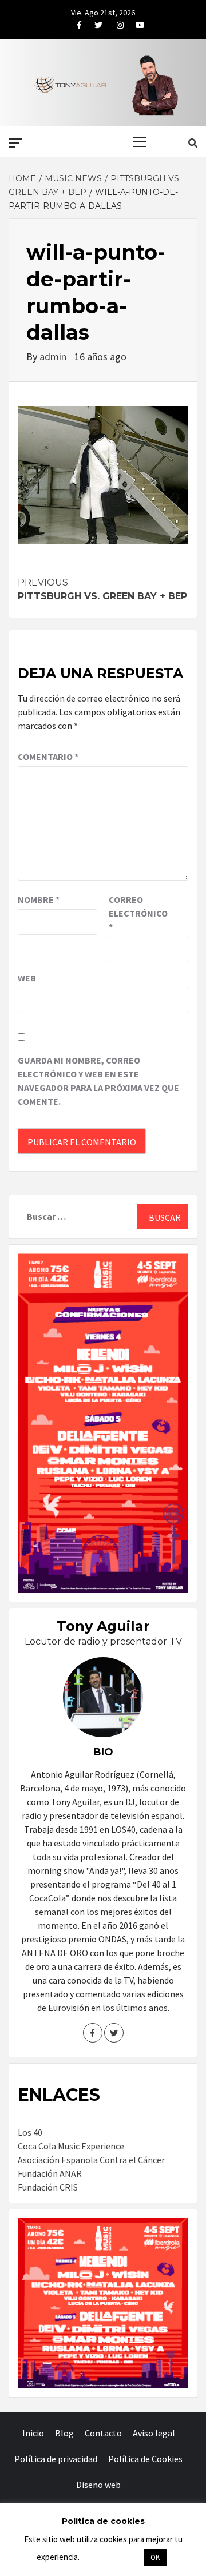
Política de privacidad (56, 2459)
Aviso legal (154, 2433)
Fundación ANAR (50, 2173)
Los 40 (30, 2132)
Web (27, 978)
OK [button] (155, 2557)
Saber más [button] (111, 2557)
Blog (64, 2433)
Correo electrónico (137, 913)
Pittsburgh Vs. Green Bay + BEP (102, 589)
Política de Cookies (145, 2459)
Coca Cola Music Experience (71, 2146)
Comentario (48, 757)
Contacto (103, 2433)
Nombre (39, 899)
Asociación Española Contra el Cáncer (91, 2160)
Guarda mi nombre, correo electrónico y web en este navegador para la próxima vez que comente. (98, 1081)
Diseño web (98, 2485)
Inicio (33, 2433)
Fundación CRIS (48, 2187)
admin (54, 357)
